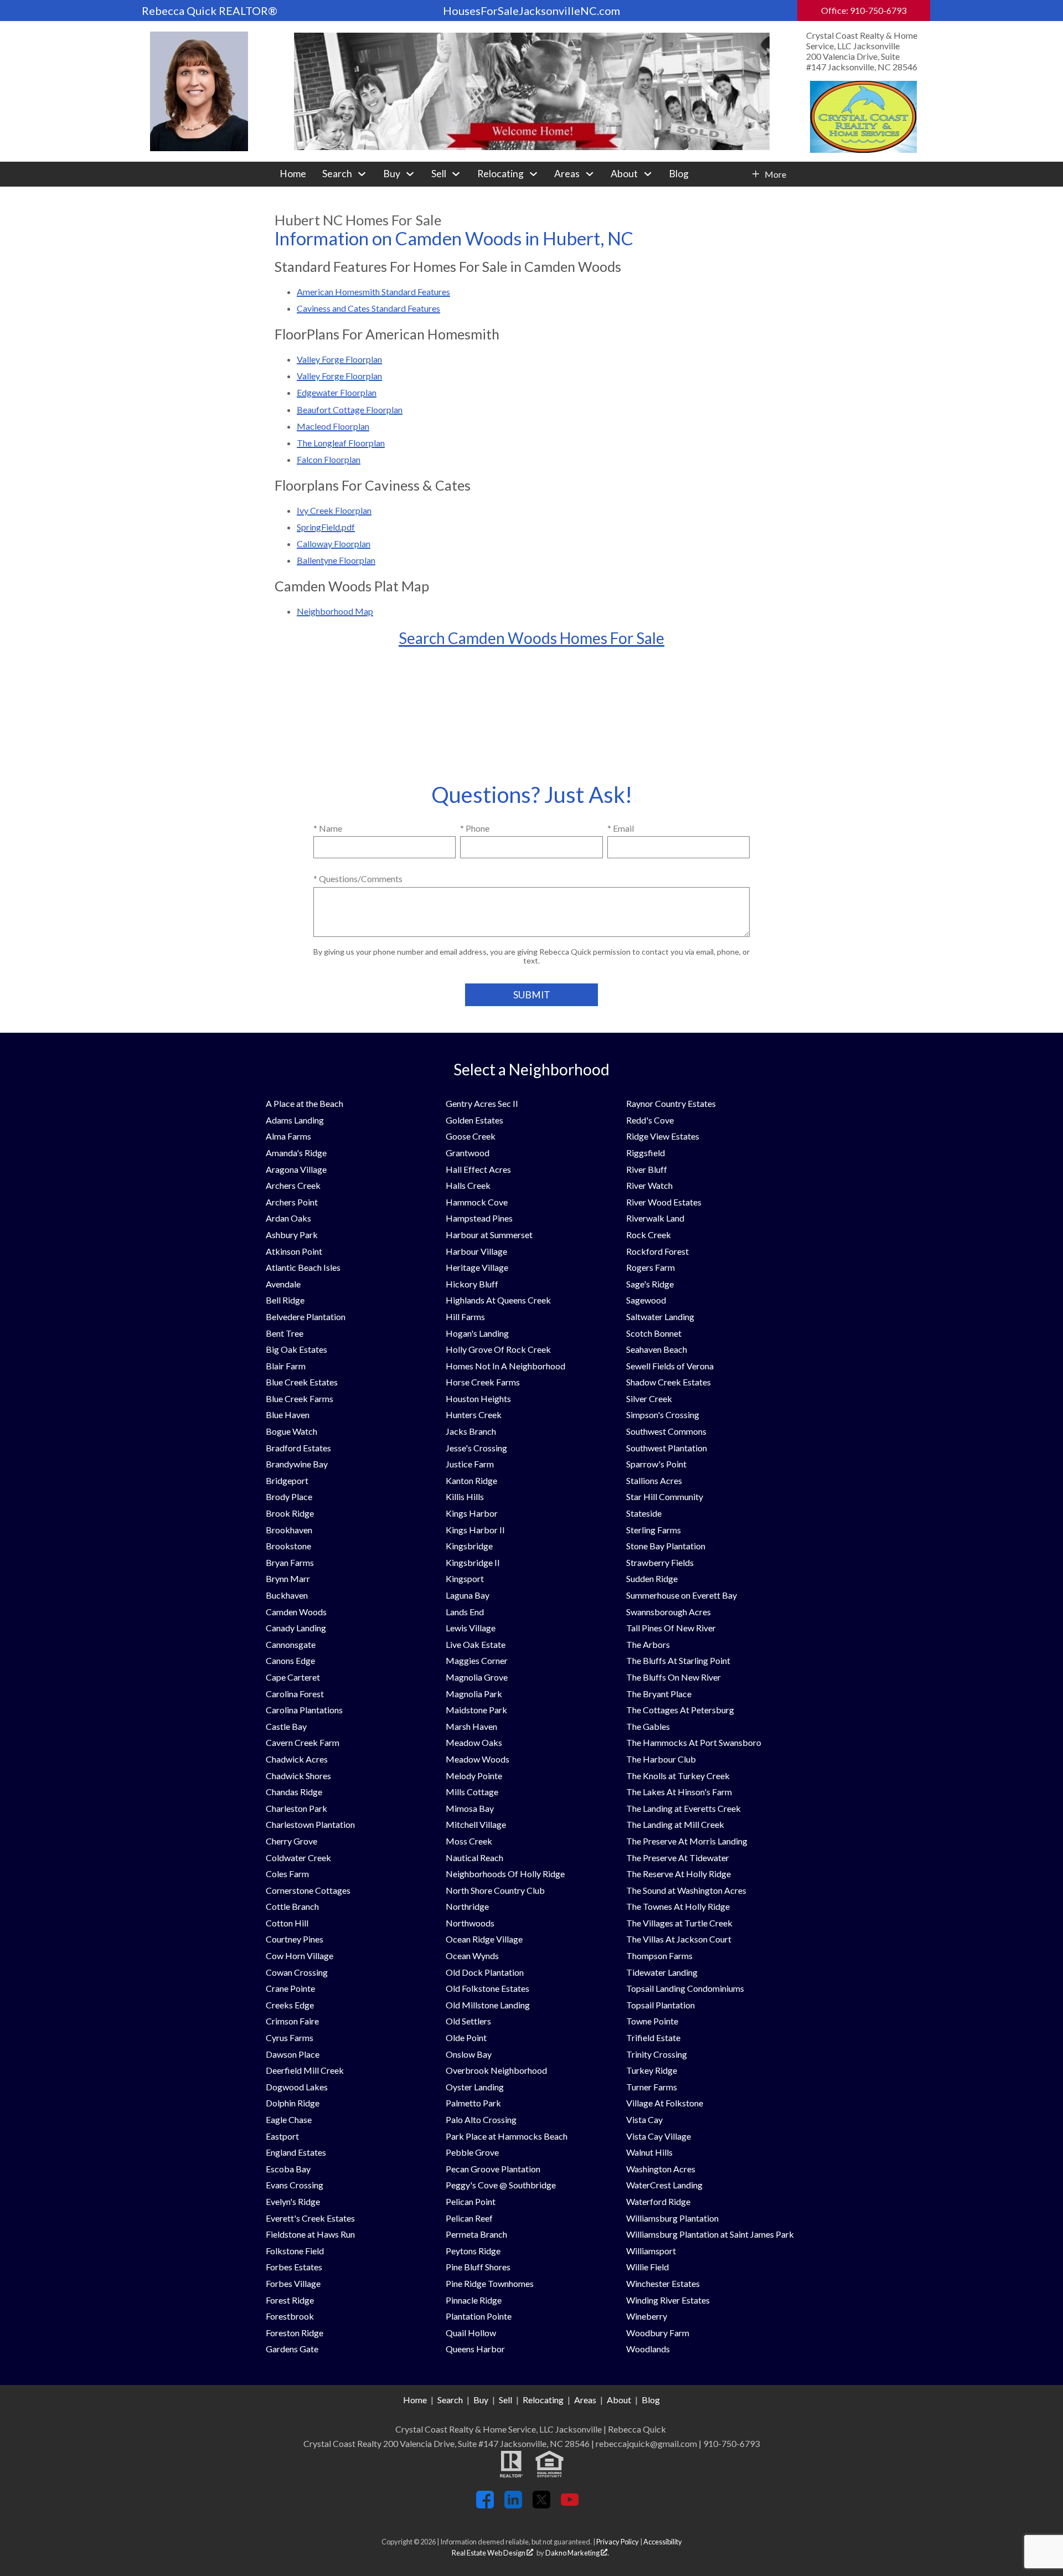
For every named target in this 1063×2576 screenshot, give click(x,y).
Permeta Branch (476, 2234)
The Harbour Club (661, 1759)
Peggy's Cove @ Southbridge (501, 2185)
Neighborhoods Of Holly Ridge (505, 1874)
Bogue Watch (291, 1431)
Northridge (467, 1906)
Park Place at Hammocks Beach (507, 2136)
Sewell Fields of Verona (670, 1366)
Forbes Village (293, 2283)
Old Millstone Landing (488, 2005)
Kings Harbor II (475, 1530)
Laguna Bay (468, 1595)
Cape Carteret (293, 1677)
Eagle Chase (289, 2119)
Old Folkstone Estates (487, 1988)
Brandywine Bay (297, 1464)
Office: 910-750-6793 (864, 10)
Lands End (465, 1612)
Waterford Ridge (658, 2201)
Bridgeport (287, 1480)
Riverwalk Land (655, 1218)
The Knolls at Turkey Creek (678, 1776)
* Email (621, 828)
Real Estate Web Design (489, 2553)
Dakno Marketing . (577, 2553)
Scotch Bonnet (654, 1333)
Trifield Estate (653, 2037)
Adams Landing (295, 1120)
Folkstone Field (295, 2251)
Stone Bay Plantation (666, 1546)
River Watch (649, 1185)
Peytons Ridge (473, 2251)
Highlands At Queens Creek (498, 1300)
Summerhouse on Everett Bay (682, 1595)
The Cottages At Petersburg (680, 1710)
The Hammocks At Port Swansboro (694, 1742)
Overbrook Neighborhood (496, 2070)
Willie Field (647, 2267)
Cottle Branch (292, 1906)
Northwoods (470, 1923)
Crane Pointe (290, 1988)
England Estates (296, 2152)
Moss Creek (469, 1841)
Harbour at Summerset (489, 1235)
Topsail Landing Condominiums (685, 1988)
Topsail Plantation (660, 2005)
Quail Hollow (471, 2333)
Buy (481, 2400)
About (619, 2400)
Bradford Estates (298, 1448)
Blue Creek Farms (300, 1398)
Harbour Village (476, 1251)
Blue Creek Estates (302, 1382)
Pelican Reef (469, 2218)
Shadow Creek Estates (669, 1382)
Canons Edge (290, 1660)
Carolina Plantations (304, 1710)
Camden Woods (296, 1612)
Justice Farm (470, 1464)
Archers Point (292, 1202)
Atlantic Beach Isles (303, 1267)
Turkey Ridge (652, 2070)
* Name (328, 828)
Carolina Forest (295, 1694)
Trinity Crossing (657, 2054)
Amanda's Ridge (296, 1153)
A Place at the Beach (305, 1103)
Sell (505, 2400)
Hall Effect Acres (478, 1169)
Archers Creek (293, 1185)
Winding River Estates (668, 2300)
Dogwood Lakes (297, 2087)
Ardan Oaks (288, 1218)
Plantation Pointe (479, 2316)
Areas (585, 2400)
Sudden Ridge (652, 1578)
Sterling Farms (654, 1530)
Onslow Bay (469, 2054)
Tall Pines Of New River (671, 1628)
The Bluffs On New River (674, 1677)
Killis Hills (465, 1496)
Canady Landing (296, 1628)
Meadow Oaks (474, 1742)
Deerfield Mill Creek (305, 2070)
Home (293, 174)
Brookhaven (289, 1530)
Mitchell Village (476, 1824)
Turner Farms (652, 2087)
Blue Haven (288, 1415)
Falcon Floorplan (329, 459)
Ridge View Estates (663, 1136)
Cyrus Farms (290, 2037)
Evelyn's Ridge (293, 2201)
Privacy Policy (618, 2542)
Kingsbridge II (473, 1562)
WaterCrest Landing (664, 2185)
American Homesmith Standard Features (373, 292)
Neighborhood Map (335, 611)
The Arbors (648, 1644)
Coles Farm (287, 1874)
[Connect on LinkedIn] (513, 2505)
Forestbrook (290, 2316)
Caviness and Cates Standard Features (368, 308)
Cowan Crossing (297, 1972)
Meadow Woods (478, 1759)
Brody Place (289, 1496)
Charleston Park (296, 1808)
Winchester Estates (663, 2283)
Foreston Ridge (295, 2333)
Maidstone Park (476, 1710)
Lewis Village (471, 1628)
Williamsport (651, 2251)
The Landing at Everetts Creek (683, 1808)
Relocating (543, 2400)
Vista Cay (644, 2119)
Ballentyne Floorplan (336, 560)
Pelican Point (471, 2201)
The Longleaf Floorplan (341, 443)
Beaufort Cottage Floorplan (350, 409)
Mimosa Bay (470, 1808)
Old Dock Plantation (485, 1972)
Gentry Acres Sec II (482, 1103)
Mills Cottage (472, 1792)
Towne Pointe (652, 2021)
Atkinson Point (294, 1251)
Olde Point (466, 2037)
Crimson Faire (292, 2021)
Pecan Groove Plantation (493, 2169)
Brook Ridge (290, 1513)
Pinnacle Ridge (474, 2300)
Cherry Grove (291, 1841)
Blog (679, 174)
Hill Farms (465, 1317)
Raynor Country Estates (671, 1103)
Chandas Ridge (294, 1792)
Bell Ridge (285, 1300)
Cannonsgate (291, 1644)
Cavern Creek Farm (303, 1742)
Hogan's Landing (477, 1333)
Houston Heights (478, 1398)
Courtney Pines (295, 1939)
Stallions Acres (654, 1480)
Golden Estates (474, 1120)
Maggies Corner (477, 1660)
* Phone (475, 828)
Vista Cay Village (659, 2136)
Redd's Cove (650, 1120)
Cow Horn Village (300, 1956)
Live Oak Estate (476, 1644)
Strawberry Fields (660, 1562)
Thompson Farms (659, 1956)
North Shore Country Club (495, 1890)
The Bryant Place (659, 1694)
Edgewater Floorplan (337, 392)
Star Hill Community (665, 1496)
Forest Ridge (290, 2300)
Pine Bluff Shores (478, 2267)
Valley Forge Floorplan (339, 359)
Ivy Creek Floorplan (334, 510)
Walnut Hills (649, 2152)
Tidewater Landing (662, 1972)
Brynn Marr (288, 1578)
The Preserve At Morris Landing (687, 1841)
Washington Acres (661, 2169)
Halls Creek (468, 1185)
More (775, 174)
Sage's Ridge (650, 1284)
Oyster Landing (475, 2087)
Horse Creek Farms (483, 1382)
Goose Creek (471, 1136)
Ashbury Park (292, 1235)
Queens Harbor (475, 2349)
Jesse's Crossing (476, 1448)
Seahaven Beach (657, 1349)
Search (450, 2400)
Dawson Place (293, 2054)
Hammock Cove (477, 1202)
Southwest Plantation (667, 1448)
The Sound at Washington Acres (686, 1890)
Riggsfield (646, 1153)
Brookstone (288, 1546)
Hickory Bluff (472, 1284)
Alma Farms (288, 1136)
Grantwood (468, 1153)
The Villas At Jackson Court (679, 1939)
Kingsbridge (469, 1546)
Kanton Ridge (471, 1480)
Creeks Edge (290, 2005)
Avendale (283, 1284)
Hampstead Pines (479, 1218)
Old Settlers (468, 2021)
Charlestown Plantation (310, 1824)
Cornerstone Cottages (308, 1890)
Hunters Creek (474, 1415)
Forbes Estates (294, 2267)
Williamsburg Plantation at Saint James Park (710, 2234)
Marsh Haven (471, 1726)
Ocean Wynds (472, 1956)
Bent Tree (285, 1333)
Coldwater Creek (298, 1858)
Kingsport (465, 1578)
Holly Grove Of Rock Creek (498, 1349)
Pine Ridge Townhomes (490, 2283)
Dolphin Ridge (293, 2103)
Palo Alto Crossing (481, 2119)
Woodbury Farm (658, 2333)
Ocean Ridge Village (484, 1939)
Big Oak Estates (296, 1349)
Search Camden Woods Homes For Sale (531, 638)
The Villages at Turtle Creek (679, 1923)
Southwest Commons (666, 1431)
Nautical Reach (474, 1858)
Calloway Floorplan (334, 543)
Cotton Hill (287, 1923)
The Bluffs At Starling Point (678, 1660)
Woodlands (648, 2349)
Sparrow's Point (656, 1464)
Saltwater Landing (660, 1317)
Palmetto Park (473, 2103)
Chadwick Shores (298, 1776)
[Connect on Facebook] (485, 2505)
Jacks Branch (471, 1431)
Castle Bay (286, 1726)
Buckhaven (287, 1595)
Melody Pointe (474, 1776)
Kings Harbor (472, 1513)
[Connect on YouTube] (570, 2505)
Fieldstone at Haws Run (310, 2234)
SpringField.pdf (326, 527)
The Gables (648, 1726)
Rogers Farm (651, 1267)
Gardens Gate (292, 2349)
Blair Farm (286, 1366)
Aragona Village (296, 1169)
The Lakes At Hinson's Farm (679, 1792)
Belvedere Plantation (306, 1317)
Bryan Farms (290, 1562)
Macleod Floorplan (333, 426)
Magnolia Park (474, 1694)
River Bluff (647, 1169)
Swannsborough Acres (669, 1612)
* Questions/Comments (358, 879)
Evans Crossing (295, 2185)
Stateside (644, 1513)
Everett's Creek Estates (310, 2218)
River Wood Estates (664, 1202)
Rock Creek (649, 1235)
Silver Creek (649, 1398)
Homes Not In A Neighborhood (505, 1366)
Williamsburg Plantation (672, 2218)
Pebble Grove (472, 2152)
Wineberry (647, 2316)
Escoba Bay (288, 2169)
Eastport (282, 2136)
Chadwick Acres (297, 1759)
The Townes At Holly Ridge (678, 1906)
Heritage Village (477, 1267)
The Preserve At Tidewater (678, 1858)
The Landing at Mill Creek (675, 1824)
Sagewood (646, 1300)
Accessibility (663, 2542)
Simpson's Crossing (663, 1415)
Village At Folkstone (665, 2103)
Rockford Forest (657, 1251)
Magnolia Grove (477, 1677)
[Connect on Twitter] (541, 2505)
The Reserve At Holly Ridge (678, 1874)
